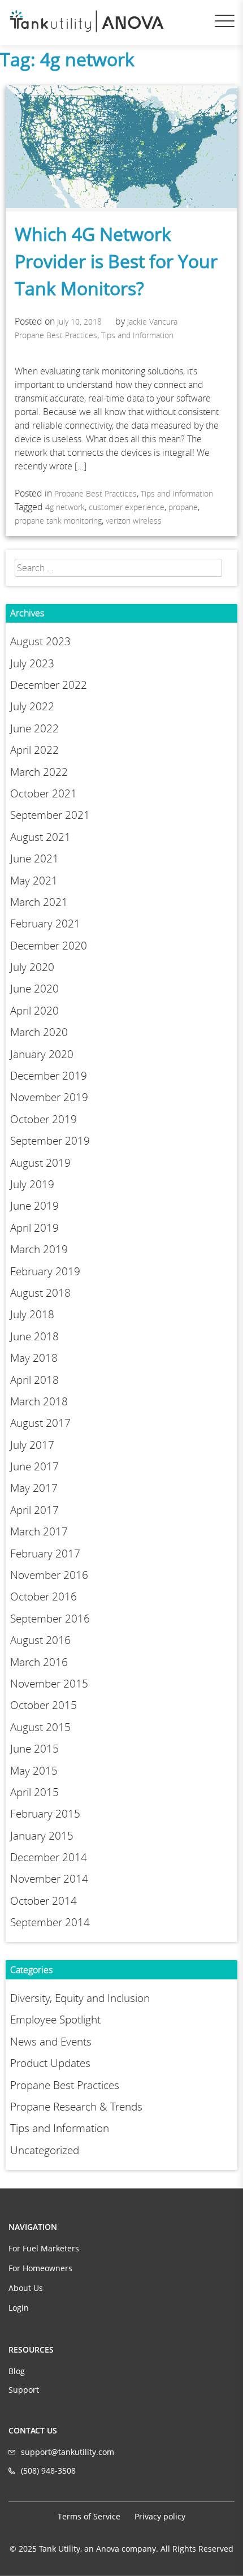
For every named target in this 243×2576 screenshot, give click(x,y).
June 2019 (34, 1206)
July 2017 (32, 1445)
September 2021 (50, 815)
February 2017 (45, 1554)
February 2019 (45, 1271)
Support (24, 2390)
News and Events (51, 2042)
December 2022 (49, 685)
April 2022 (34, 750)
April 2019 (34, 1228)
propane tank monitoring (58, 521)
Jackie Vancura (152, 322)
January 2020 (42, 1054)
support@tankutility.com (68, 2452)
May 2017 (34, 1488)
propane (183, 507)
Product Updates (50, 2063)
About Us (26, 2288)
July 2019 (32, 1184)
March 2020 (39, 1032)
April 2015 (34, 1792)
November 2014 (49, 1879)
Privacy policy (160, 2516)
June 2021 (34, 858)
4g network (65, 507)
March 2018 (39, 1401)
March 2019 (39, 1249)
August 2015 (40, 1727)
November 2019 (49, 1097)
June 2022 (34, 728)
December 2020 (49, 946)
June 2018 (34, 1336)
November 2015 (49, 1684)
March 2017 (39, 1531)
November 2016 (49, 1575)
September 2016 (50, 1619)
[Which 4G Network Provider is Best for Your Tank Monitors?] (121, 205)
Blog (17, 2371)
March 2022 (39, 772)
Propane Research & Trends (76, 2107)
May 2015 (34, 1771)
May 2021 (34, 881)
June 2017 (34, 1466)
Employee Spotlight (55, 2020)
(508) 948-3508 (48, 2471)
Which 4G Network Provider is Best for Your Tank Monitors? (116, 261)
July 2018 (32, 1314)
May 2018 (34, 1358)
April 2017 (34, 1510)
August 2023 (40, 641)
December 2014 (49, 1857)
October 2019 (44, 1119)
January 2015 (42, 1836)
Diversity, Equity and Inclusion (80, 1998)
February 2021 (45, 924)
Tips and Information (137, 335)
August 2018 (40, 1293)
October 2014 (44, 1901)
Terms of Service (89, 2516)
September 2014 (50, 1922)
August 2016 (40, 1640)
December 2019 (49, 1076)
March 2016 (39, 1662)
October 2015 (44, 1705)
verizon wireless (134, 521)
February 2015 (45, 1814)
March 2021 (39, 902)
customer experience (127, 507)
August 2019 (40, 1163)
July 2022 (32, 706)
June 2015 (34, 1749)
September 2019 (50, 1141)
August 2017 (40, 1423)
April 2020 (34, 1011)
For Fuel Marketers (44, 2248)
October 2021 (44, 793)
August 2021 (40, 837)
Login (19, 2308)
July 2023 (32, 663)
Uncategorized (45, 2150)
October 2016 (44, 1596)
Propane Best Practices (56, 335)
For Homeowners (40, 2268)
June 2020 (34, 989)
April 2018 (34, 1380)
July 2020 (32, 967)
